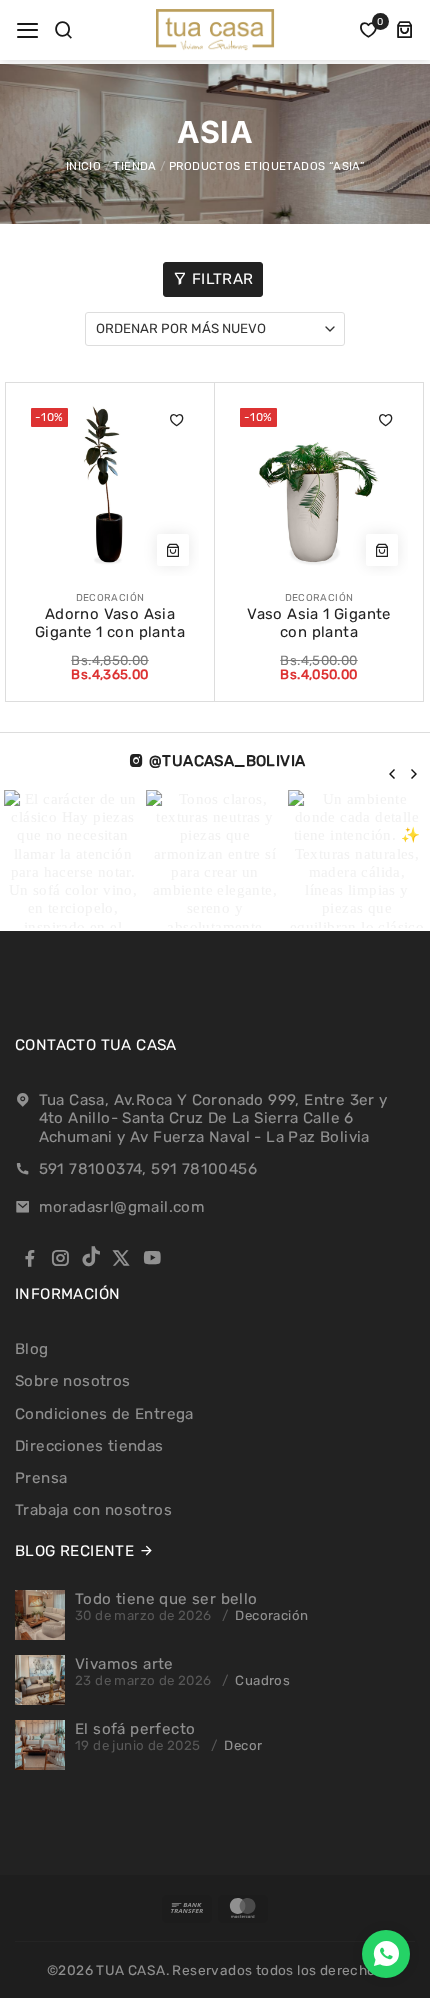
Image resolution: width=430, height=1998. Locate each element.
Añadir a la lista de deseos (177, 420)
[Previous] (393, 774)
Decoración (271, 1615)
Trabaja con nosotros (93, 1510)
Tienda (134, 166)
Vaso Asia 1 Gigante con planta (319, 623)
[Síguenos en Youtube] (152, 1258)
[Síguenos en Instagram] (60, 1258)
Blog (32, 1349)
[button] (27, 30)
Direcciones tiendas (89, 1446)
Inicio (83, 166)
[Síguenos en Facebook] (30, 1258)
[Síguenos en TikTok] (91, 1258)
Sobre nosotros (73, 1381)
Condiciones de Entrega (104, 1414)
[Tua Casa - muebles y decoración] (215, 29)
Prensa (41, 1478)
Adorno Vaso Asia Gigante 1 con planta (110, 623)
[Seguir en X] (121, 1258)
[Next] (413, 774)
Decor (243, 1745)
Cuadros (262, 1680)
